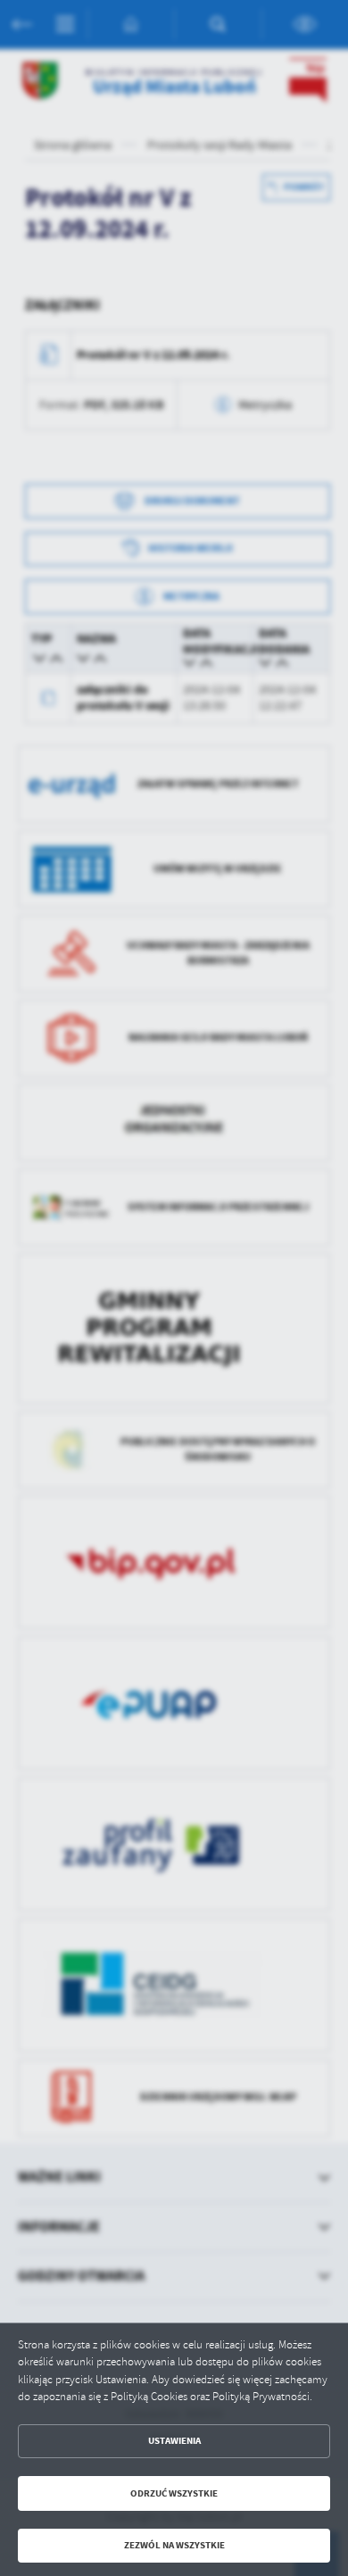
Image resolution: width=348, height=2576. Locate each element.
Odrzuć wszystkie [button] (174, 2493)
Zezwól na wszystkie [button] (174, 2545)
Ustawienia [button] (174, 2441)
